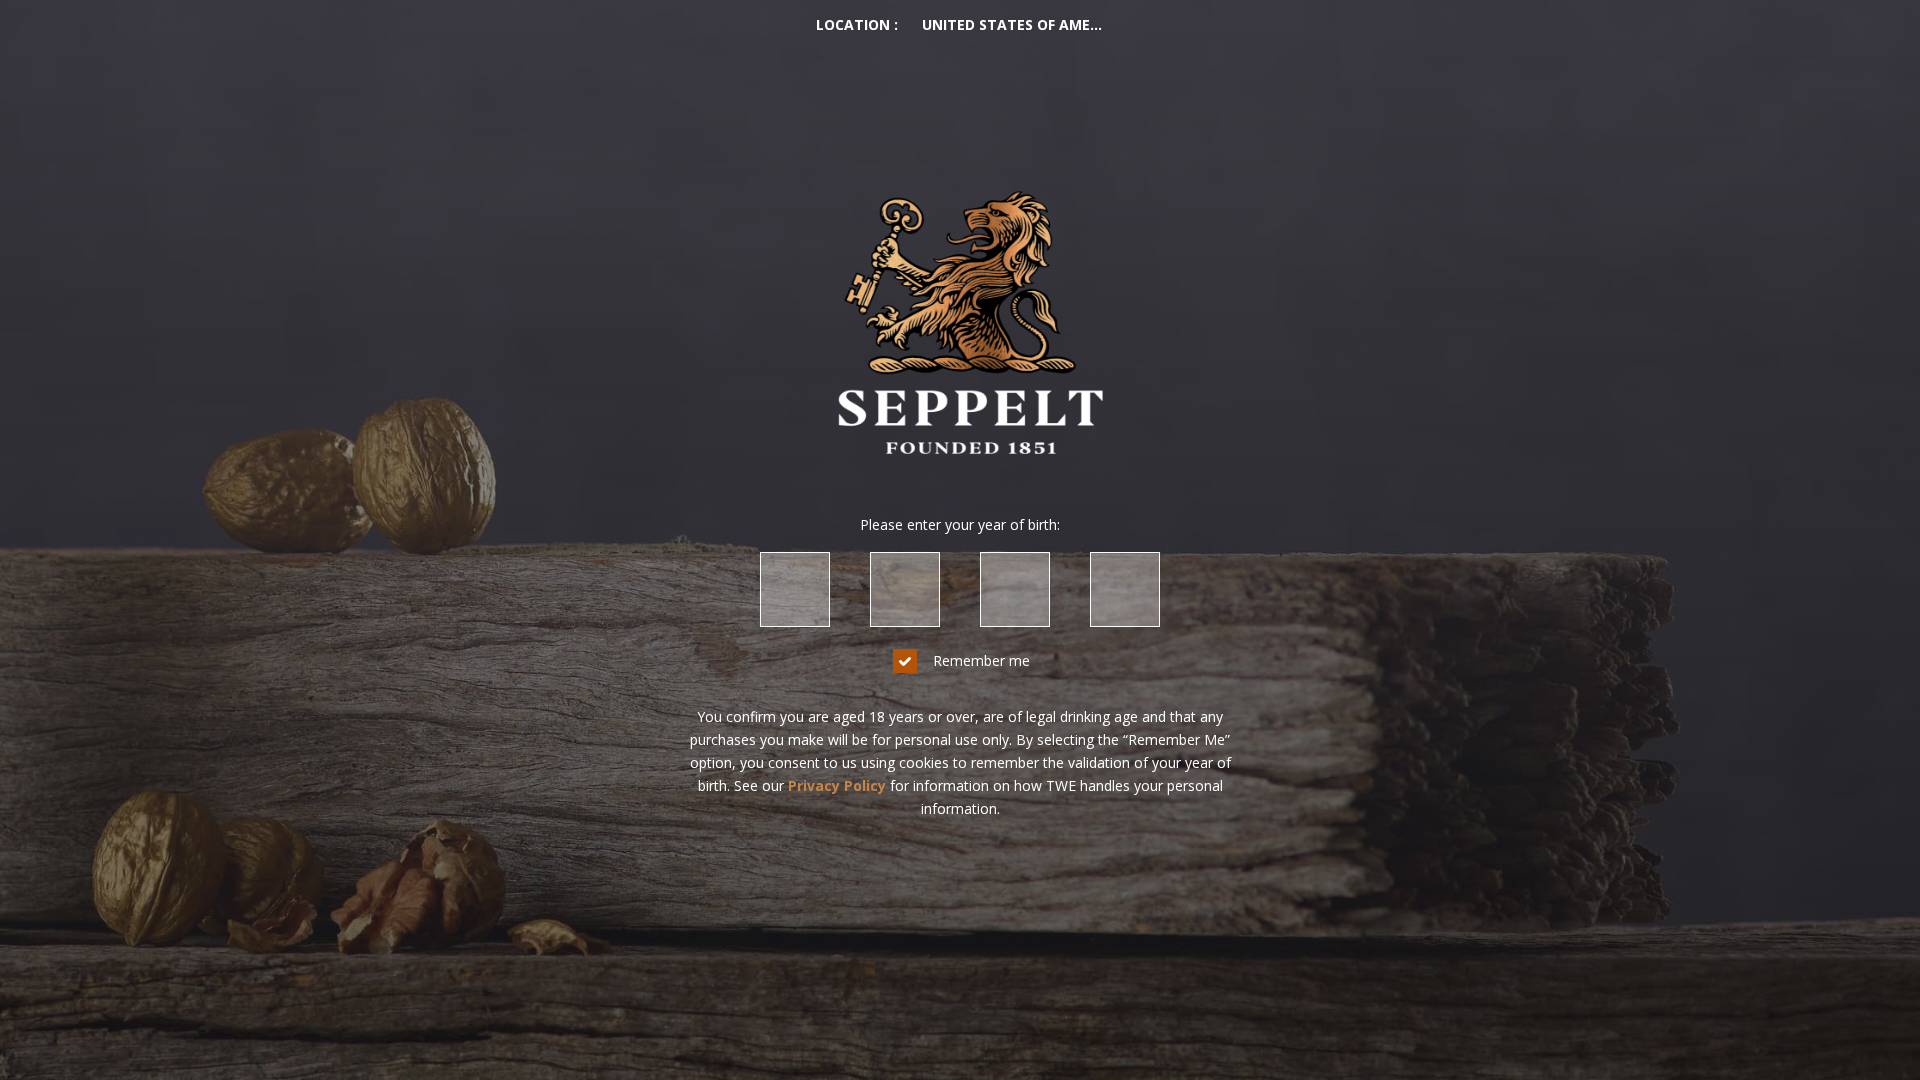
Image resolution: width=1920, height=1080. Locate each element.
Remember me (981, 660)
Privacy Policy (837, 785)
